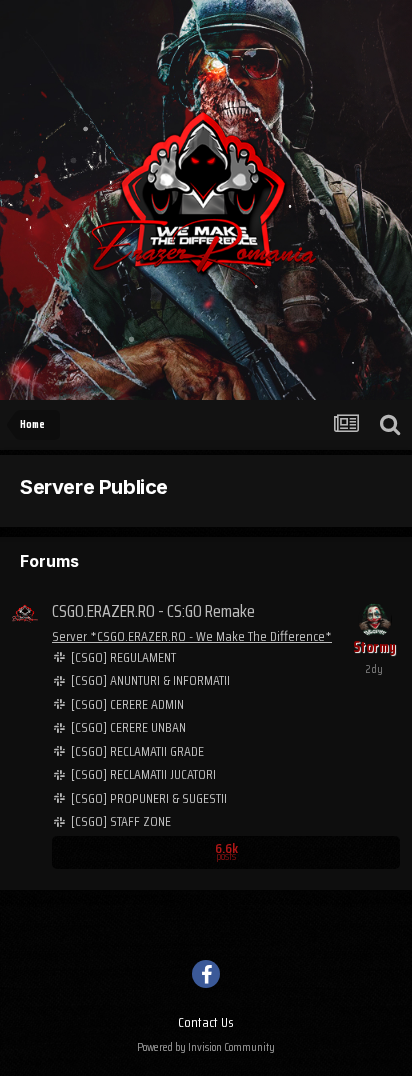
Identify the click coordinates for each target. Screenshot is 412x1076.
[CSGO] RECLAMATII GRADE (137, 751)
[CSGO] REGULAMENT (123, 657)
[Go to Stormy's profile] (375, 620)
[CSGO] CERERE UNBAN (128, 727)
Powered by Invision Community (206, 1046)
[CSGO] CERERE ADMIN (127, 704)
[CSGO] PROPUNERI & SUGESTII (149, 798)
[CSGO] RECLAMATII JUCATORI (143, 774)
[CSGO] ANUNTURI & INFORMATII (150, 680)
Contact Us (206, 1022)
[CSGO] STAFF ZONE (121, 821)
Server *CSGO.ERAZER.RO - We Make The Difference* (192, 636)
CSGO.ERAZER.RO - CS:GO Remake (153, 611)
